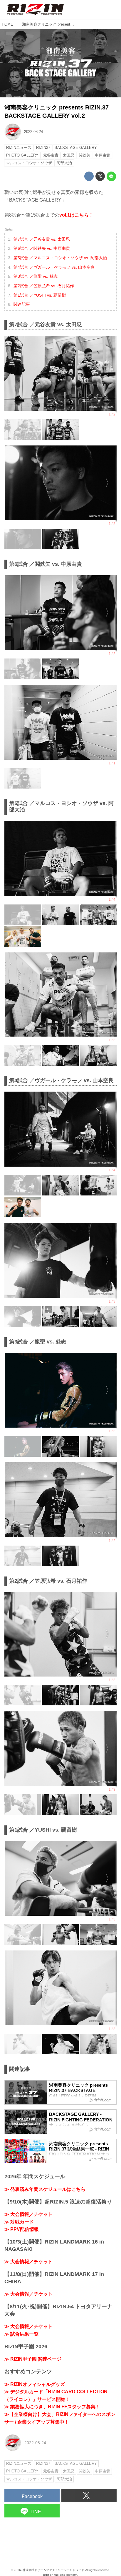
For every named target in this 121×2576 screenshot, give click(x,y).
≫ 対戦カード (19, 2222)
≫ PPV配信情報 (22, 2229)
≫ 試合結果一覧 (21, 2334)
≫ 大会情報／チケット (28, 2214)
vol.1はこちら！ (76, 215)
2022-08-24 (33, 132)
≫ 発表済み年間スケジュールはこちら (45, 2189)
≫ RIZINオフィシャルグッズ (35, 2384)
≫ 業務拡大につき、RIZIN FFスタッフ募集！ (52, 2407)
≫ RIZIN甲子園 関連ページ (33, 2359)
